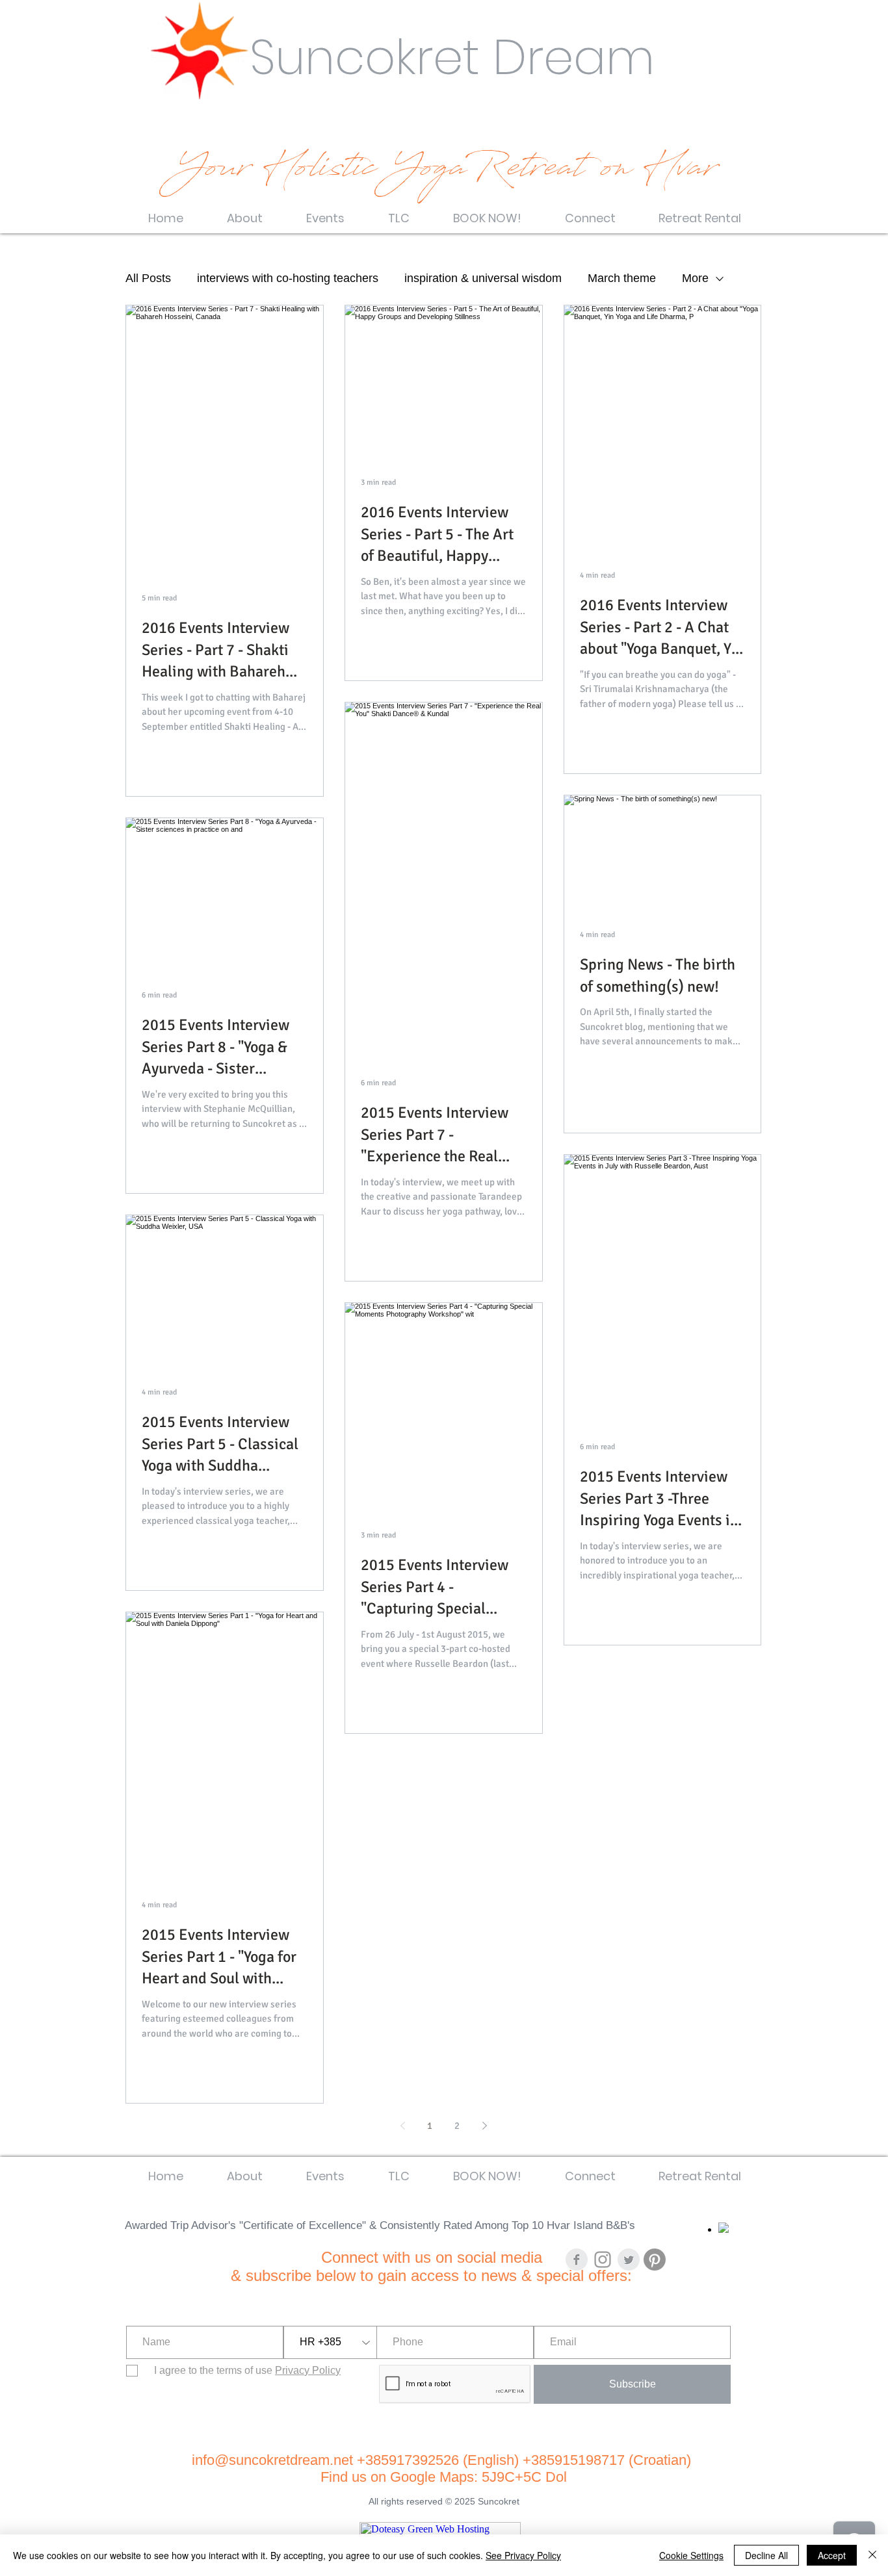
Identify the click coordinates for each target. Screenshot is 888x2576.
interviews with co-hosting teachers (288, 278)
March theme (622, 278)
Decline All (766, 2555)
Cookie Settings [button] (691, 2555)
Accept (832, 2555)
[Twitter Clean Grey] (629, 2260)
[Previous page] (402, 2126)
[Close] (872, 2555)
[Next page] (484, 2126)
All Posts (148, 278)
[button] (244, 212)
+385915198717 (574, 2460)
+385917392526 (410, 2460)
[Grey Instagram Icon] (603, 2260)
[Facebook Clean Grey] (577, 2260)
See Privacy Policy (523, 2555)
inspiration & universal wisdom (483, 278)
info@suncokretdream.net (272, 2460)
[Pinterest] (655, 2260)
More (695, 278)
